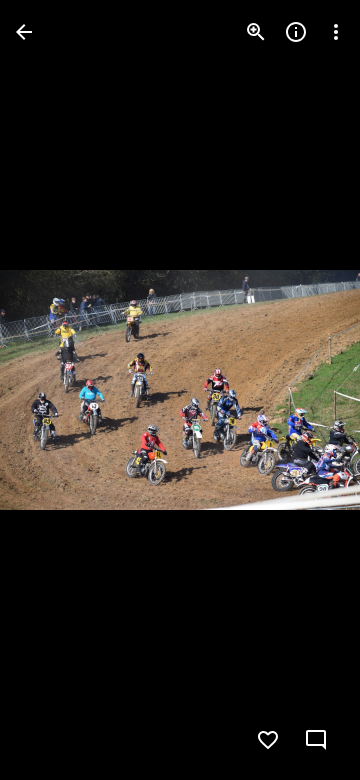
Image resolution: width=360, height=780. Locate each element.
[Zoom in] (256, 32)
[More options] (336, 32)
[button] (56, 390)
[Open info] (296, 32)
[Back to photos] (24, 32)
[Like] (268, 740)
